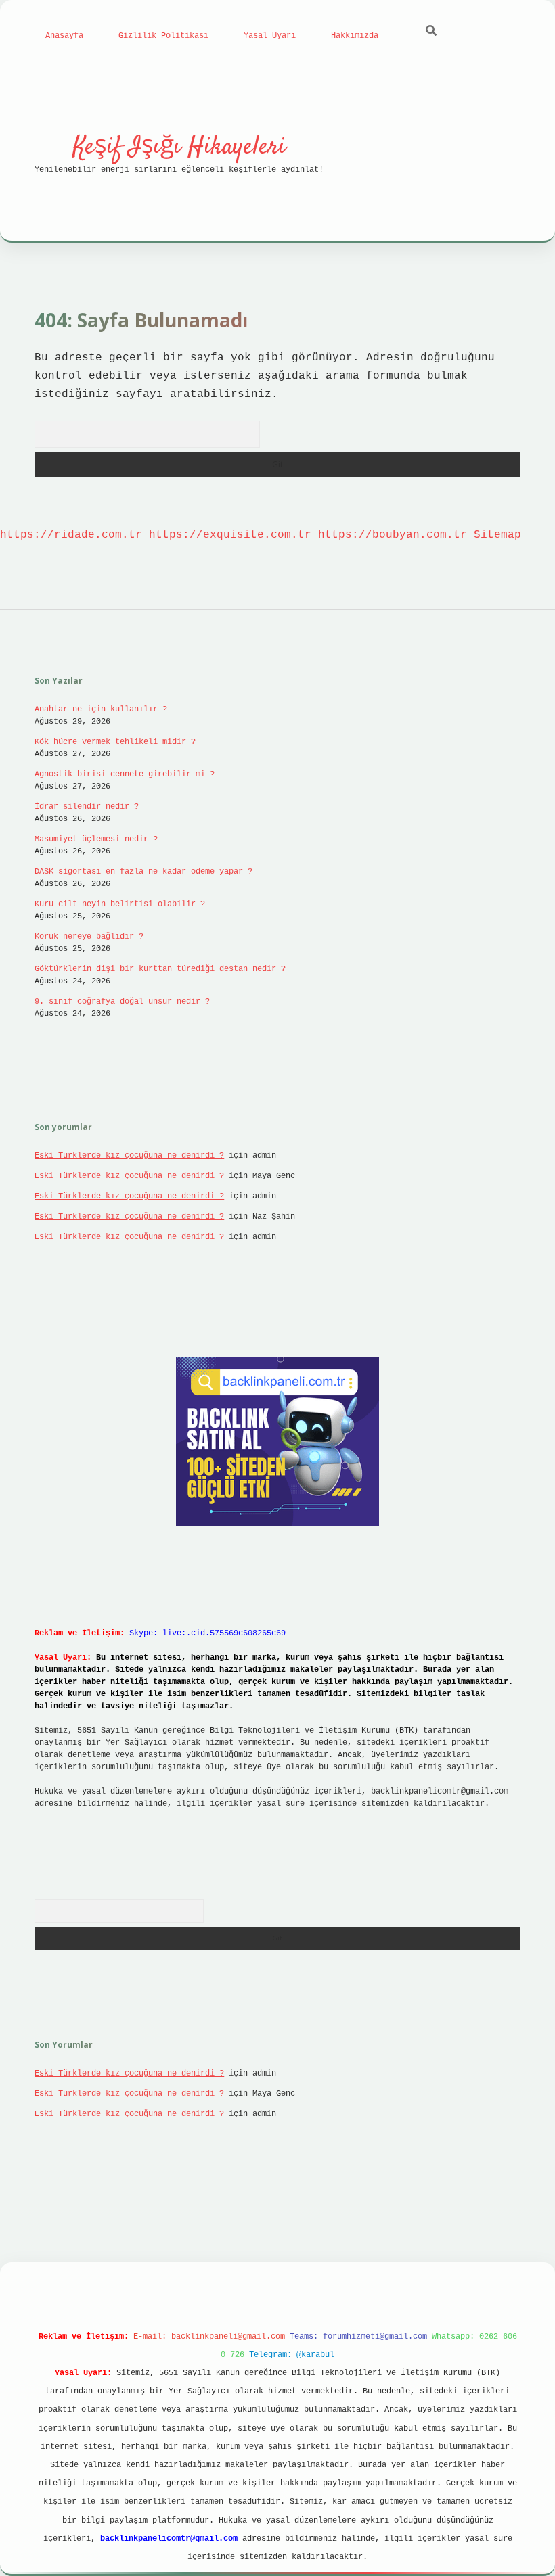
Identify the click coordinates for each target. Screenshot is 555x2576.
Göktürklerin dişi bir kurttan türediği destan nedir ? (160, 969)
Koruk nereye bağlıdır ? (89, 937)
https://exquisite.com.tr (230, 535)
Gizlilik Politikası (163, 36)
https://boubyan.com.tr (393, 535)
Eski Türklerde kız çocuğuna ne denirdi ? (129, 1156)
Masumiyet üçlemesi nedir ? (96, 839)
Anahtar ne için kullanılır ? (101, 709)
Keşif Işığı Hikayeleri (179, 147)
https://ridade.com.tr (71, 535)
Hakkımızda (355, 36)
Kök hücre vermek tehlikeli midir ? (115, 742)
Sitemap (497, 535)
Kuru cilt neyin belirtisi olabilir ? (120, 904)
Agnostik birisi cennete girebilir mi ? (125, 774)
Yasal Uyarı (270, 36)
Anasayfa (64, 36)
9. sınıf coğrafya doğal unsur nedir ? (122, 1002)
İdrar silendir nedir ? (87, 807)
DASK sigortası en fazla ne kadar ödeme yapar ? (143, 872)
